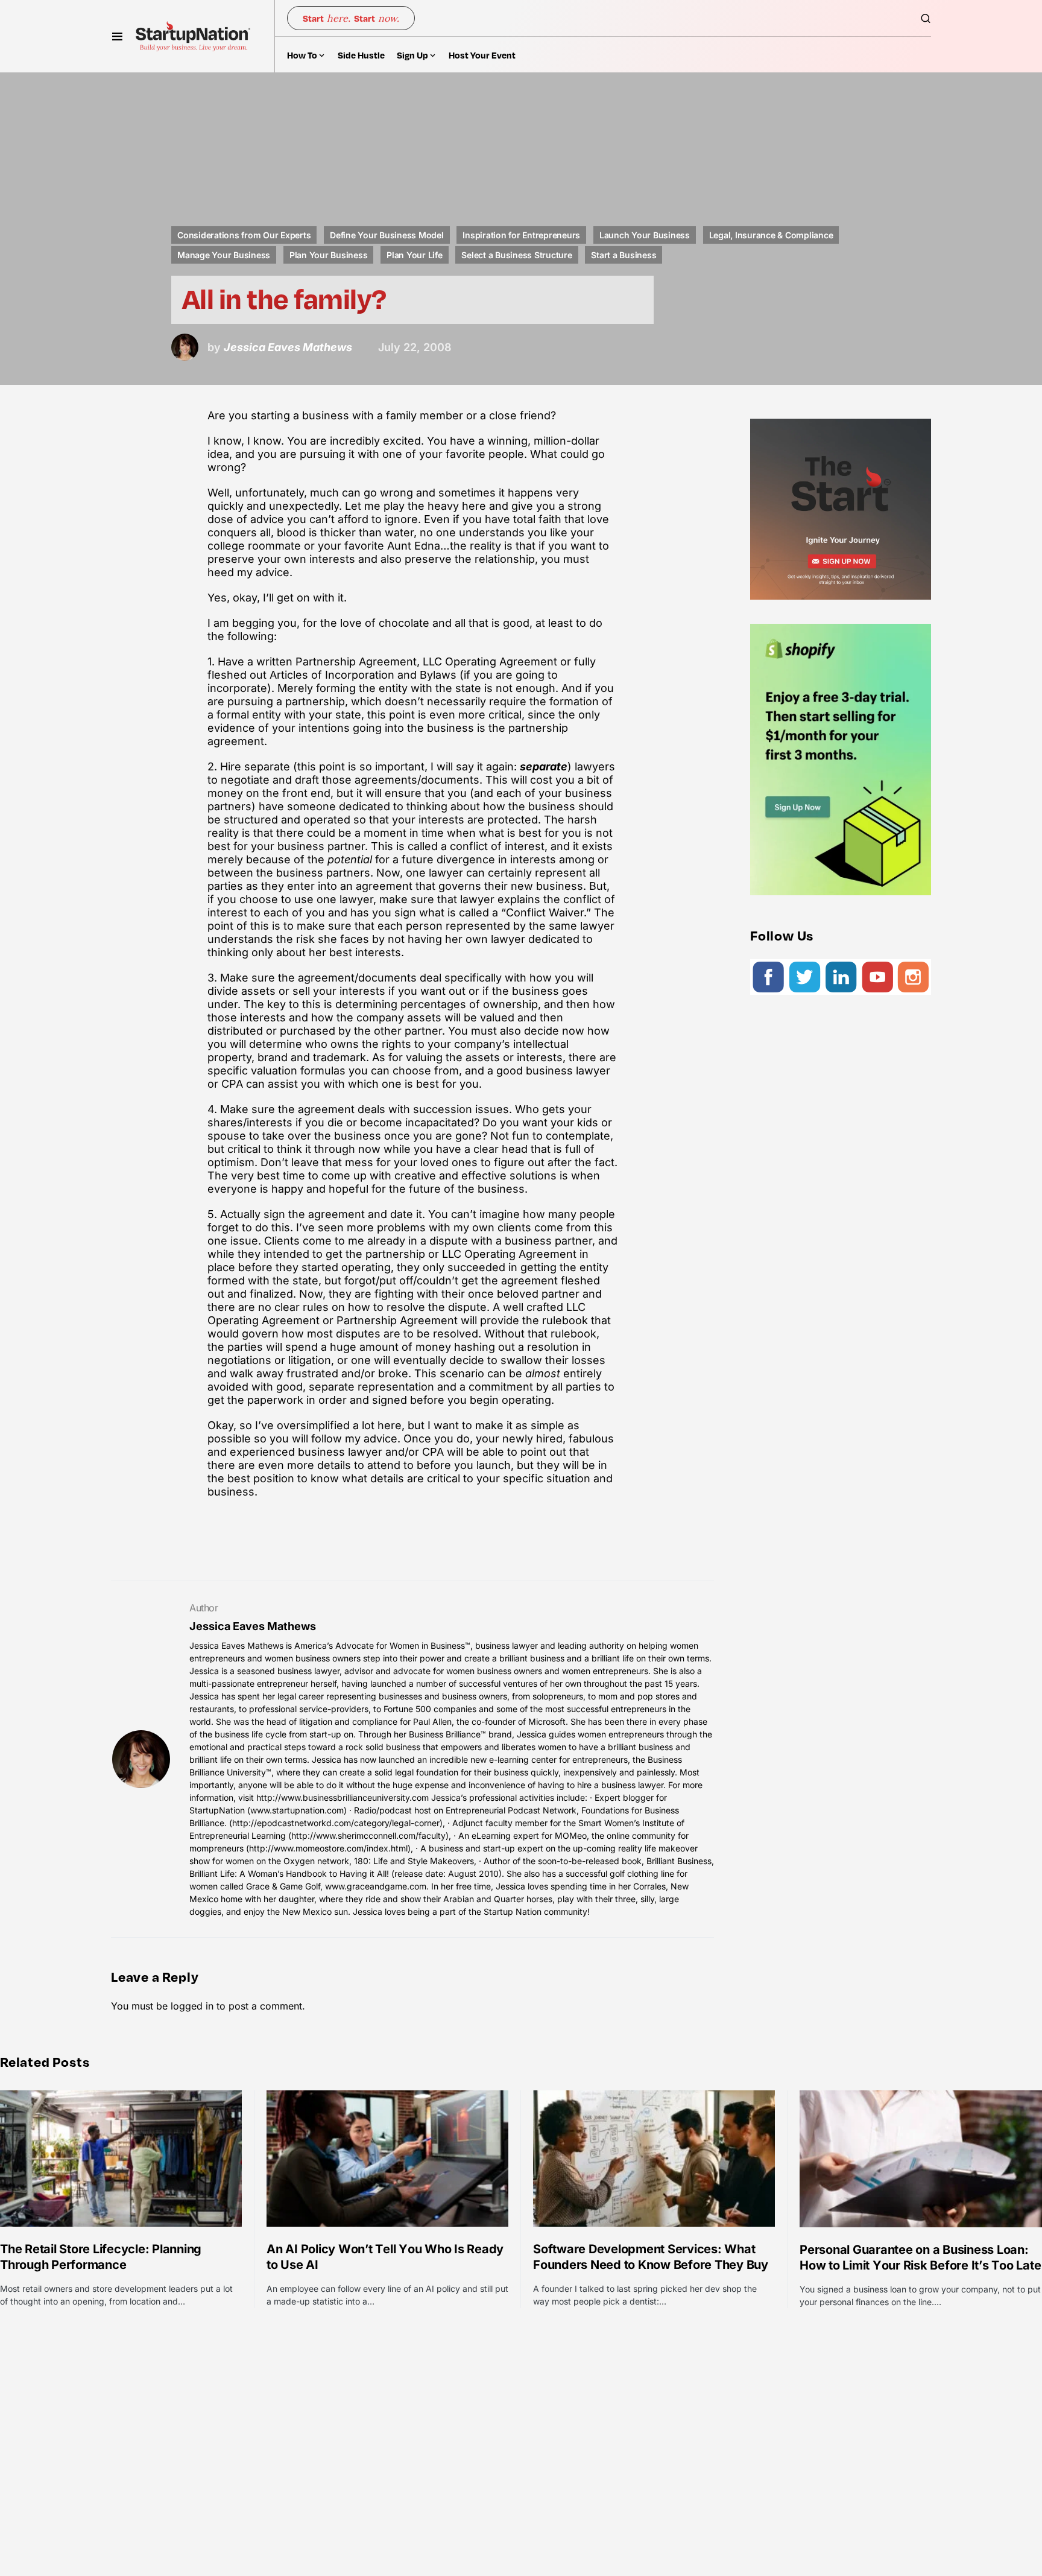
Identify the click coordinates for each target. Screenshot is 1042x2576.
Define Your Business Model (387, 235)
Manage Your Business (224, 255)
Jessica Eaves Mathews (253, 1626)
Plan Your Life (415, 255)
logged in (192, 2006)
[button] (117, 36)
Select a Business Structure (516, 255)
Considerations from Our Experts (244, 235)
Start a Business (624, 255)
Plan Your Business (329, 255)
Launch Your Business (645, 235)
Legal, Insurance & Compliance (771, 235)
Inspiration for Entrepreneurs (521, 235)
